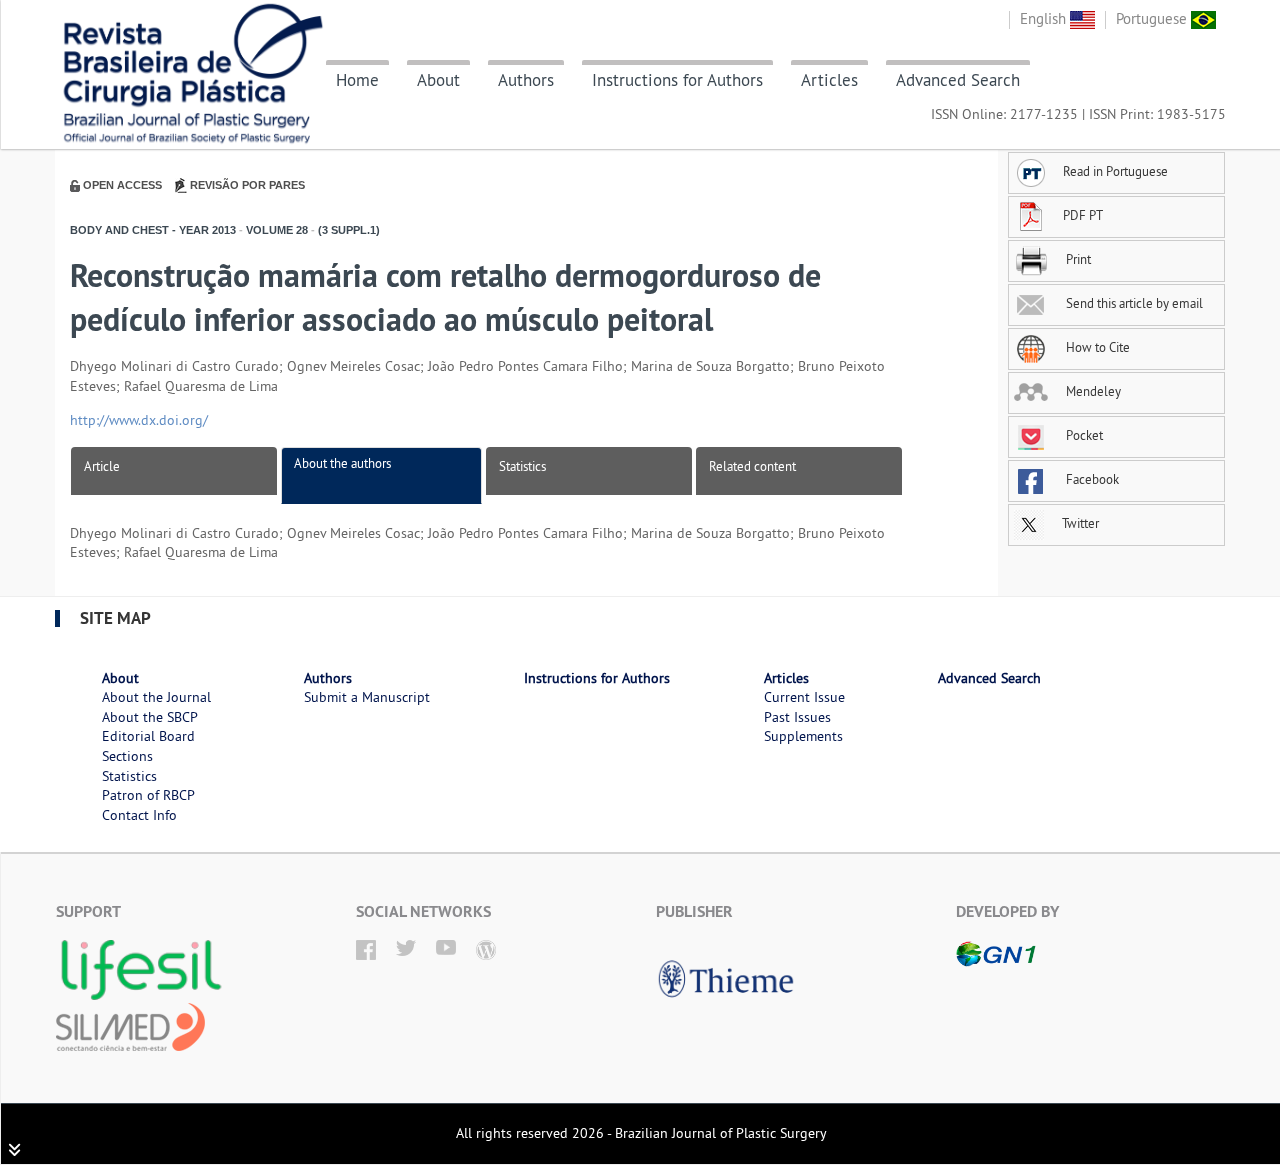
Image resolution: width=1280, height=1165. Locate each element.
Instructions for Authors (677, 80)
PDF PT (1083, 215)
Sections (127, 756)
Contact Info (139, 815)
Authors (526, 80)
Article (102, 466)
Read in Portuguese (1115, 171)
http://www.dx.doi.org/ (139, 420)
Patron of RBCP (148, 795)
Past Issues (797, 717)
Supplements (803, 736)
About (438, 80)
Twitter (1079, 523)
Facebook (1091, 479)
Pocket (1083, 435)
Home (357, 80)
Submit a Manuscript (367, 697)
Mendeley (1092, 391)
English (1045, 18)
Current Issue (804, 697)
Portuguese (1153, 18)
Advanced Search (958, 80)
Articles (829, 80)
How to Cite (1096, 347)
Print (1077, 259)
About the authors (342, 463)
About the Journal (156, 697)
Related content (752, 466)
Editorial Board (148, 736)
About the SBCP (150, 717)
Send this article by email (1133, 303)
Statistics (522, 466)
